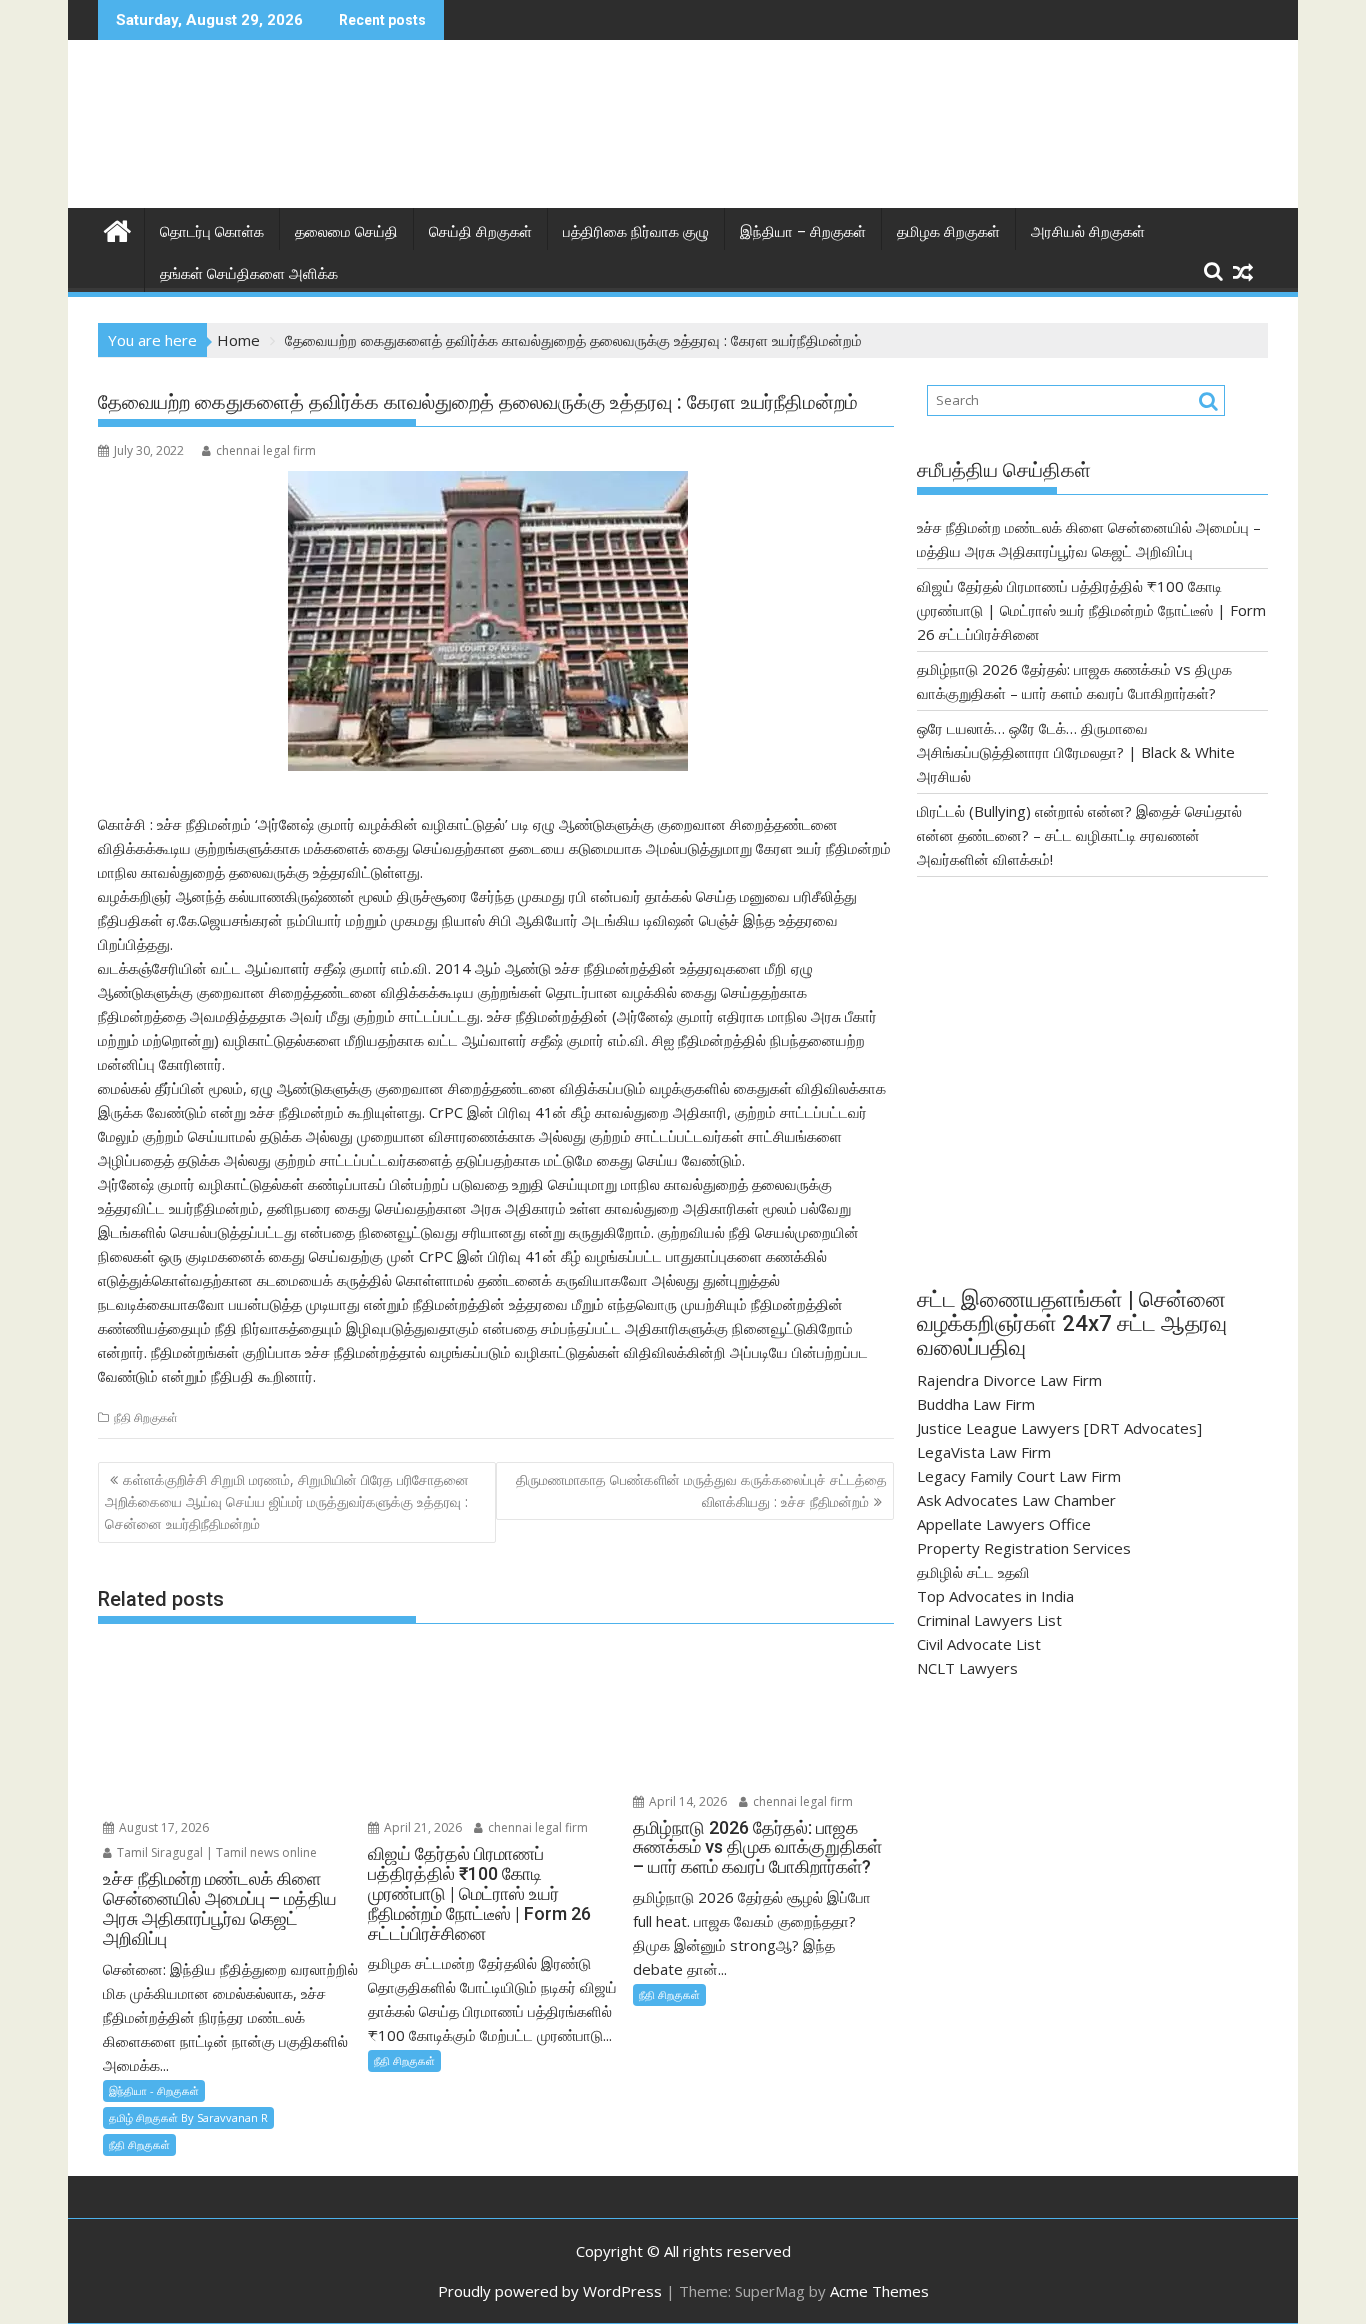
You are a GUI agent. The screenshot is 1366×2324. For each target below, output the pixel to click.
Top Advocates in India (995, 1596)
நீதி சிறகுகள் (146, 1417)
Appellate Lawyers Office (1004, 1524)
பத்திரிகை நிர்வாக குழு (636, 232)
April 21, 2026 (421, 1827)
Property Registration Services (1024, 1548)
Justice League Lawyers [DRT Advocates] (1059, 1428)
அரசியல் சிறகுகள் (1088, 232)
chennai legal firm (266, 450)
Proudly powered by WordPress (550, 2291)
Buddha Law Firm (976, 1404)
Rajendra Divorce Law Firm (1009, 1380)
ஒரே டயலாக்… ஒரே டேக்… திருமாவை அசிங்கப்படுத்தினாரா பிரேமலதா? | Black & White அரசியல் (1076, 752)
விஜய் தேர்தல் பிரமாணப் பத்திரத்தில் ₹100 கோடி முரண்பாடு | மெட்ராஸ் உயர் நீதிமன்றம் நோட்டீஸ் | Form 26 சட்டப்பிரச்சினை (1091, 610)
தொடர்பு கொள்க (212, 232)
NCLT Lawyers (967, 1668)
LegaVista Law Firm (984, 1452)
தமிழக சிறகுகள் (948, 232)
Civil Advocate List (979, 1644)
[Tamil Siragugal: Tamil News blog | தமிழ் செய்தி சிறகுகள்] (117, 228)
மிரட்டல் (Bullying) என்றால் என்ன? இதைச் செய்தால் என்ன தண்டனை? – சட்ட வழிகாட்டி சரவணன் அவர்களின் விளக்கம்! (1079, 835)
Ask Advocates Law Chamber (1016, 1500)
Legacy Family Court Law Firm (1019, 1476)
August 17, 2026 (162, 1827)
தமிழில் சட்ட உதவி (973, 1572)
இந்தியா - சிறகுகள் (154, 2090)
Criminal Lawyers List (989, 1620)
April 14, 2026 (686, 1801)
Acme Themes (879, 2291)
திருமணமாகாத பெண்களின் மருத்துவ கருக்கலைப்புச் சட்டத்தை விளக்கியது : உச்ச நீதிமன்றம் (701, 1490)
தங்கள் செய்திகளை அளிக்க (249, 274)
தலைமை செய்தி (346, 232)
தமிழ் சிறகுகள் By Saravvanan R (188, 2117)
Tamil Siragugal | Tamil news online (215, 1852)
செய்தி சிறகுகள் (480, 232)
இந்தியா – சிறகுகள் (803, 232)
